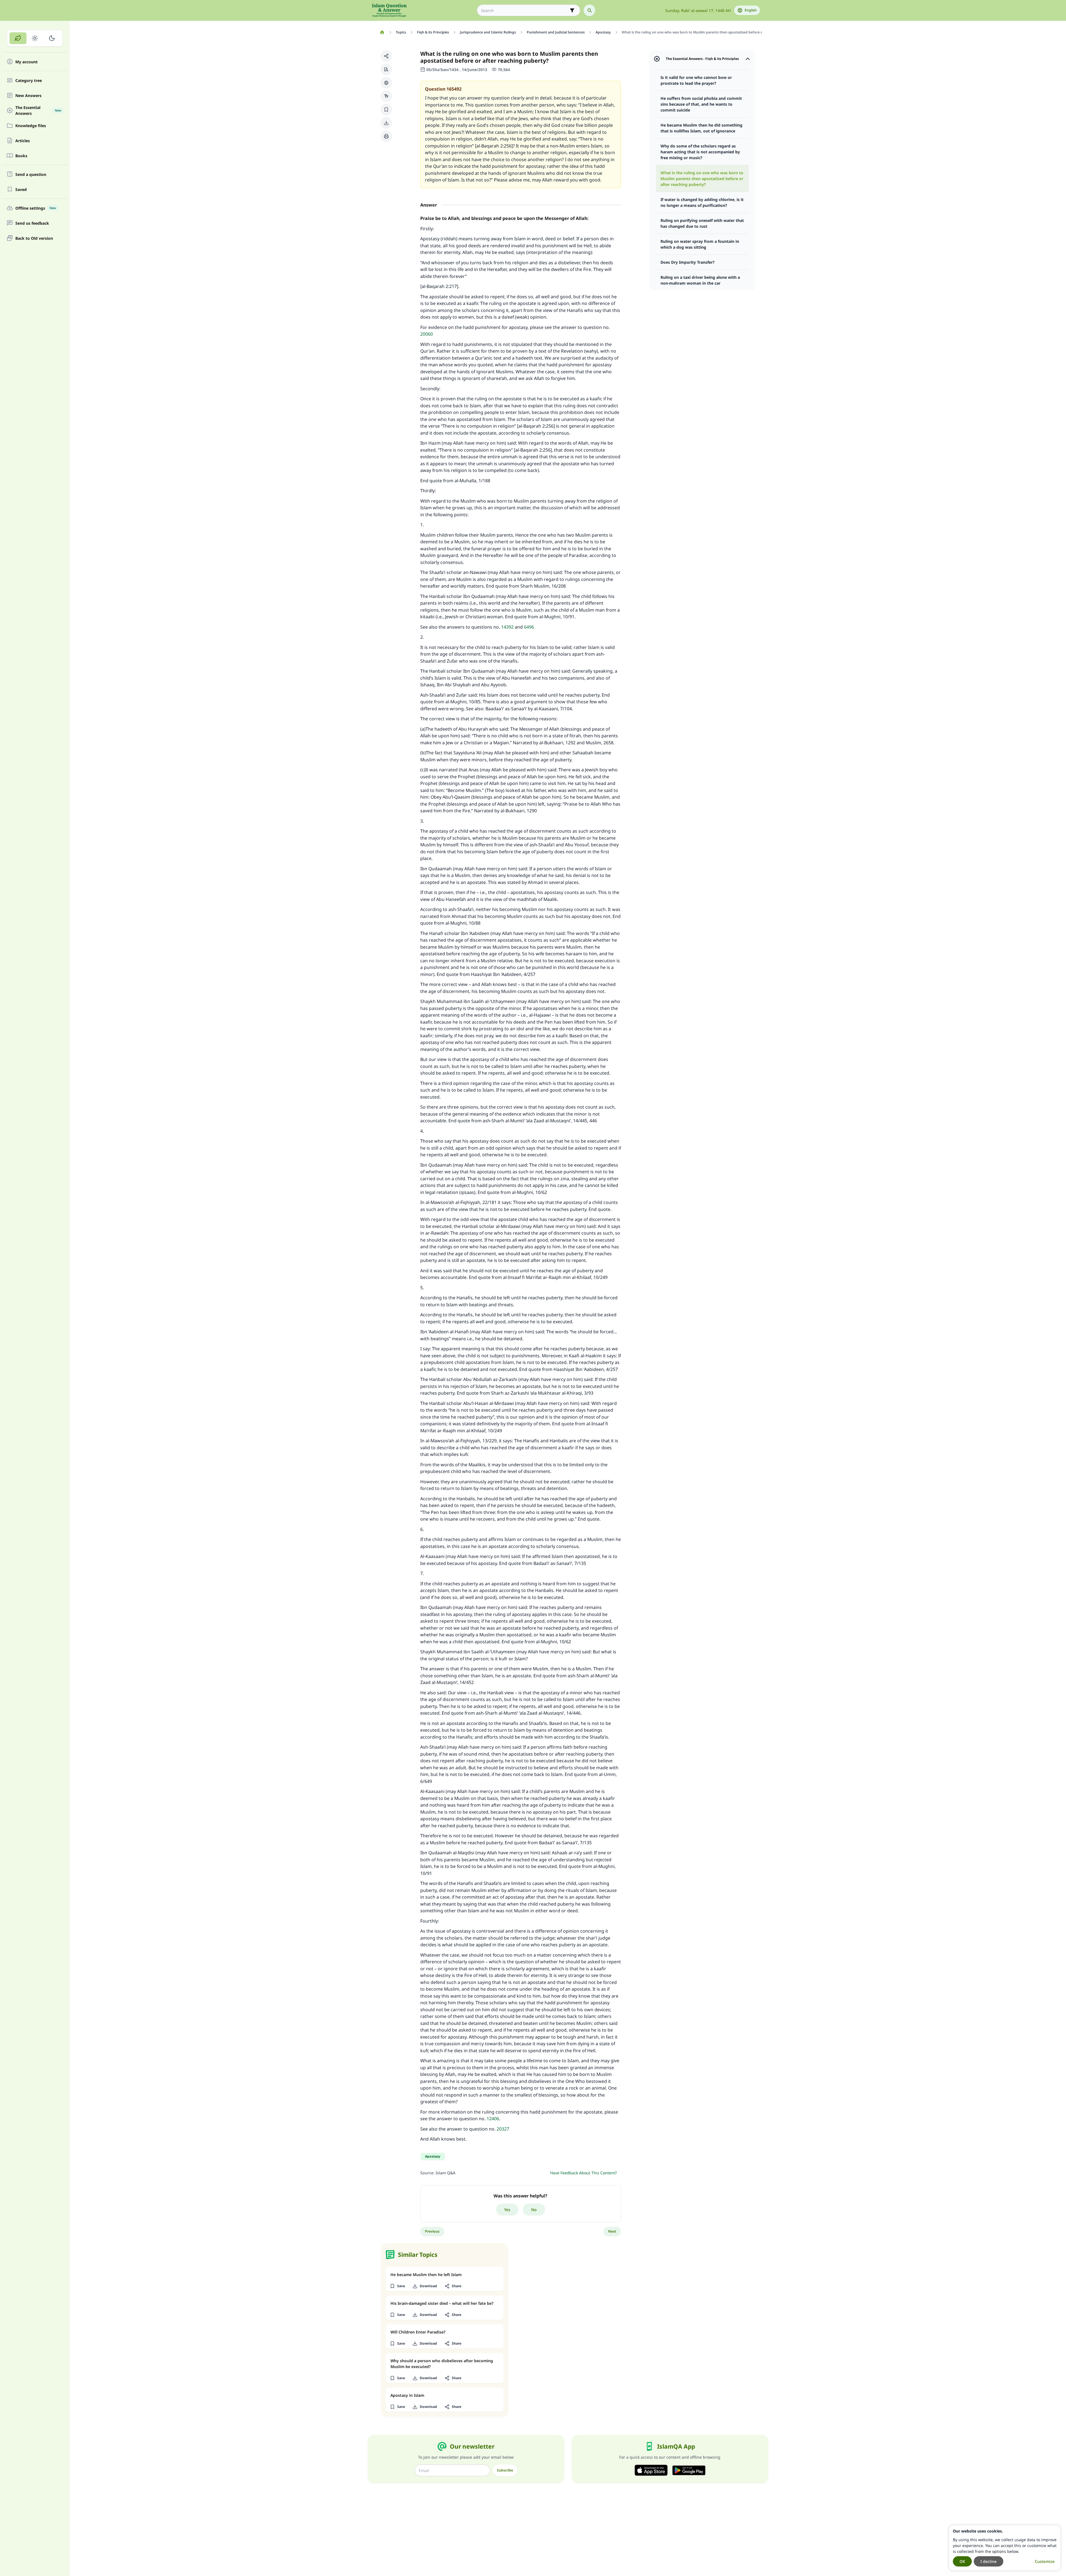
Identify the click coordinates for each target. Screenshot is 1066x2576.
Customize (1045, 2561)
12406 (493, 2119)
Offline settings (36, 208)
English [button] (751, 10)
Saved (21, 189)
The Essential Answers (38, 110)
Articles (23, 141)
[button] (386, 56)
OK (962, 2561)
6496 (529, 627)
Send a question (31, 174)
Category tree (29, 80)
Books (21, 156)
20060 (427, 334)
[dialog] (1005, 2548)
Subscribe (505, 2470)
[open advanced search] (572, 10)
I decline (989, 2561)
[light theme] (35, 38)
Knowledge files (31, 126)
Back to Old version (34, 238)
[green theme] (18, 38)
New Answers (28, 95)
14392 (507, 627)
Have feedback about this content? (583, 2173)
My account (26, 62)
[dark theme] (52, 38)
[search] (589, 10)
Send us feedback (32, 223)
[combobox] (525, 10)
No (534, 2210)
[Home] (382, 32)
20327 (503, 2129)
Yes (507, 2210)
